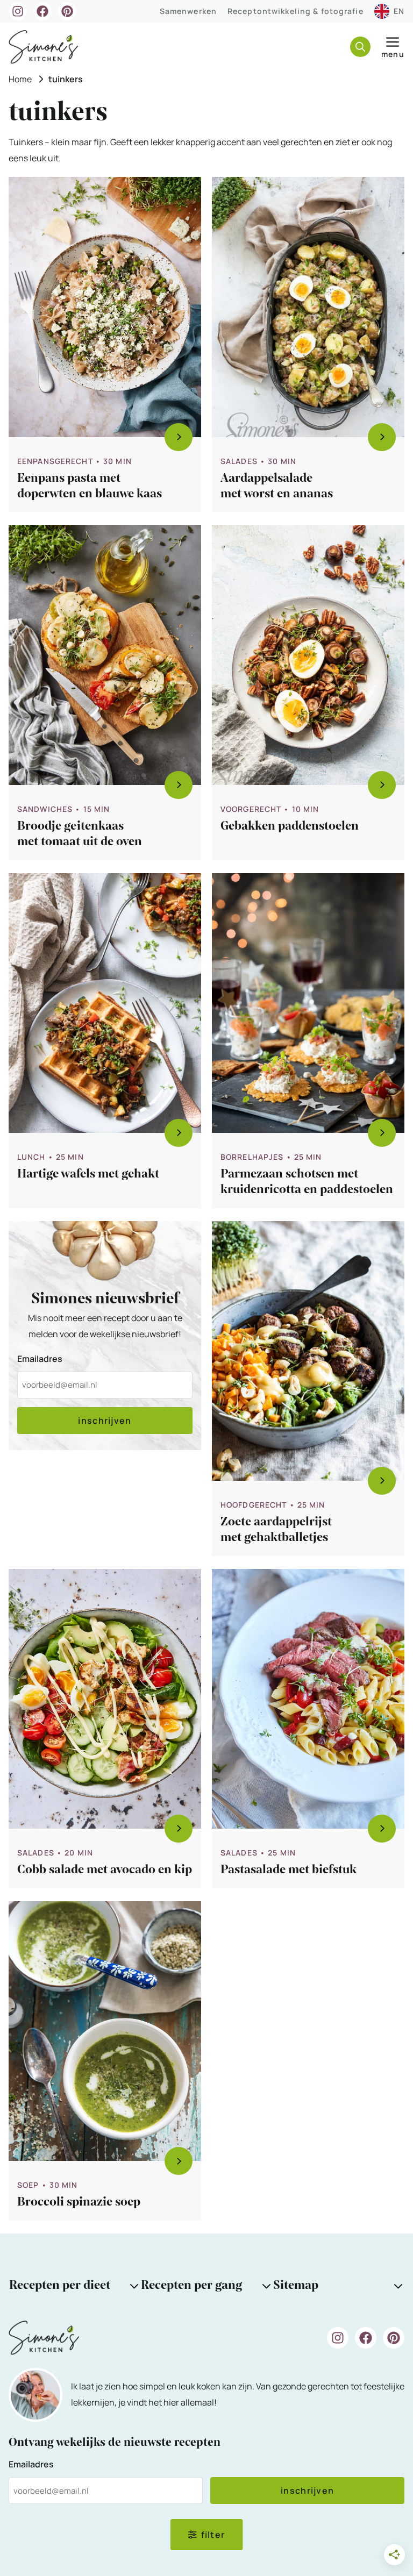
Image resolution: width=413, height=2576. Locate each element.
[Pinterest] (67, 11)
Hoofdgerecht (254, 1505)
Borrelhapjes (252, 1157)
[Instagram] (18, 11)
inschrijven (105, 1421)
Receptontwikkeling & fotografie (295, 11)
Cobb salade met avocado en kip (105, 1869)
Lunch (31, 1157)
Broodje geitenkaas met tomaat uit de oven (80, 834)
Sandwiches (45, 809)
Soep (28, 2185)
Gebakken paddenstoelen (290, 826)
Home (20, 79)
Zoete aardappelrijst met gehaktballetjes (276, 1529)
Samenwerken (188, 11)
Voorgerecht (251, 809)
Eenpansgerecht (55, 461)
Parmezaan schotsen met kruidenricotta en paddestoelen (307, 1182)
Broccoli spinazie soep (79, 2202)
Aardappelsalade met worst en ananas (277, 486)
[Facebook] (42, 11)
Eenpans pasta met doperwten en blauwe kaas (90, 486)
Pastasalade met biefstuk (289, 1869)
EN (399, 11)
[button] (360, 47)
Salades (239, 461)
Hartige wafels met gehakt (88, 1174)
